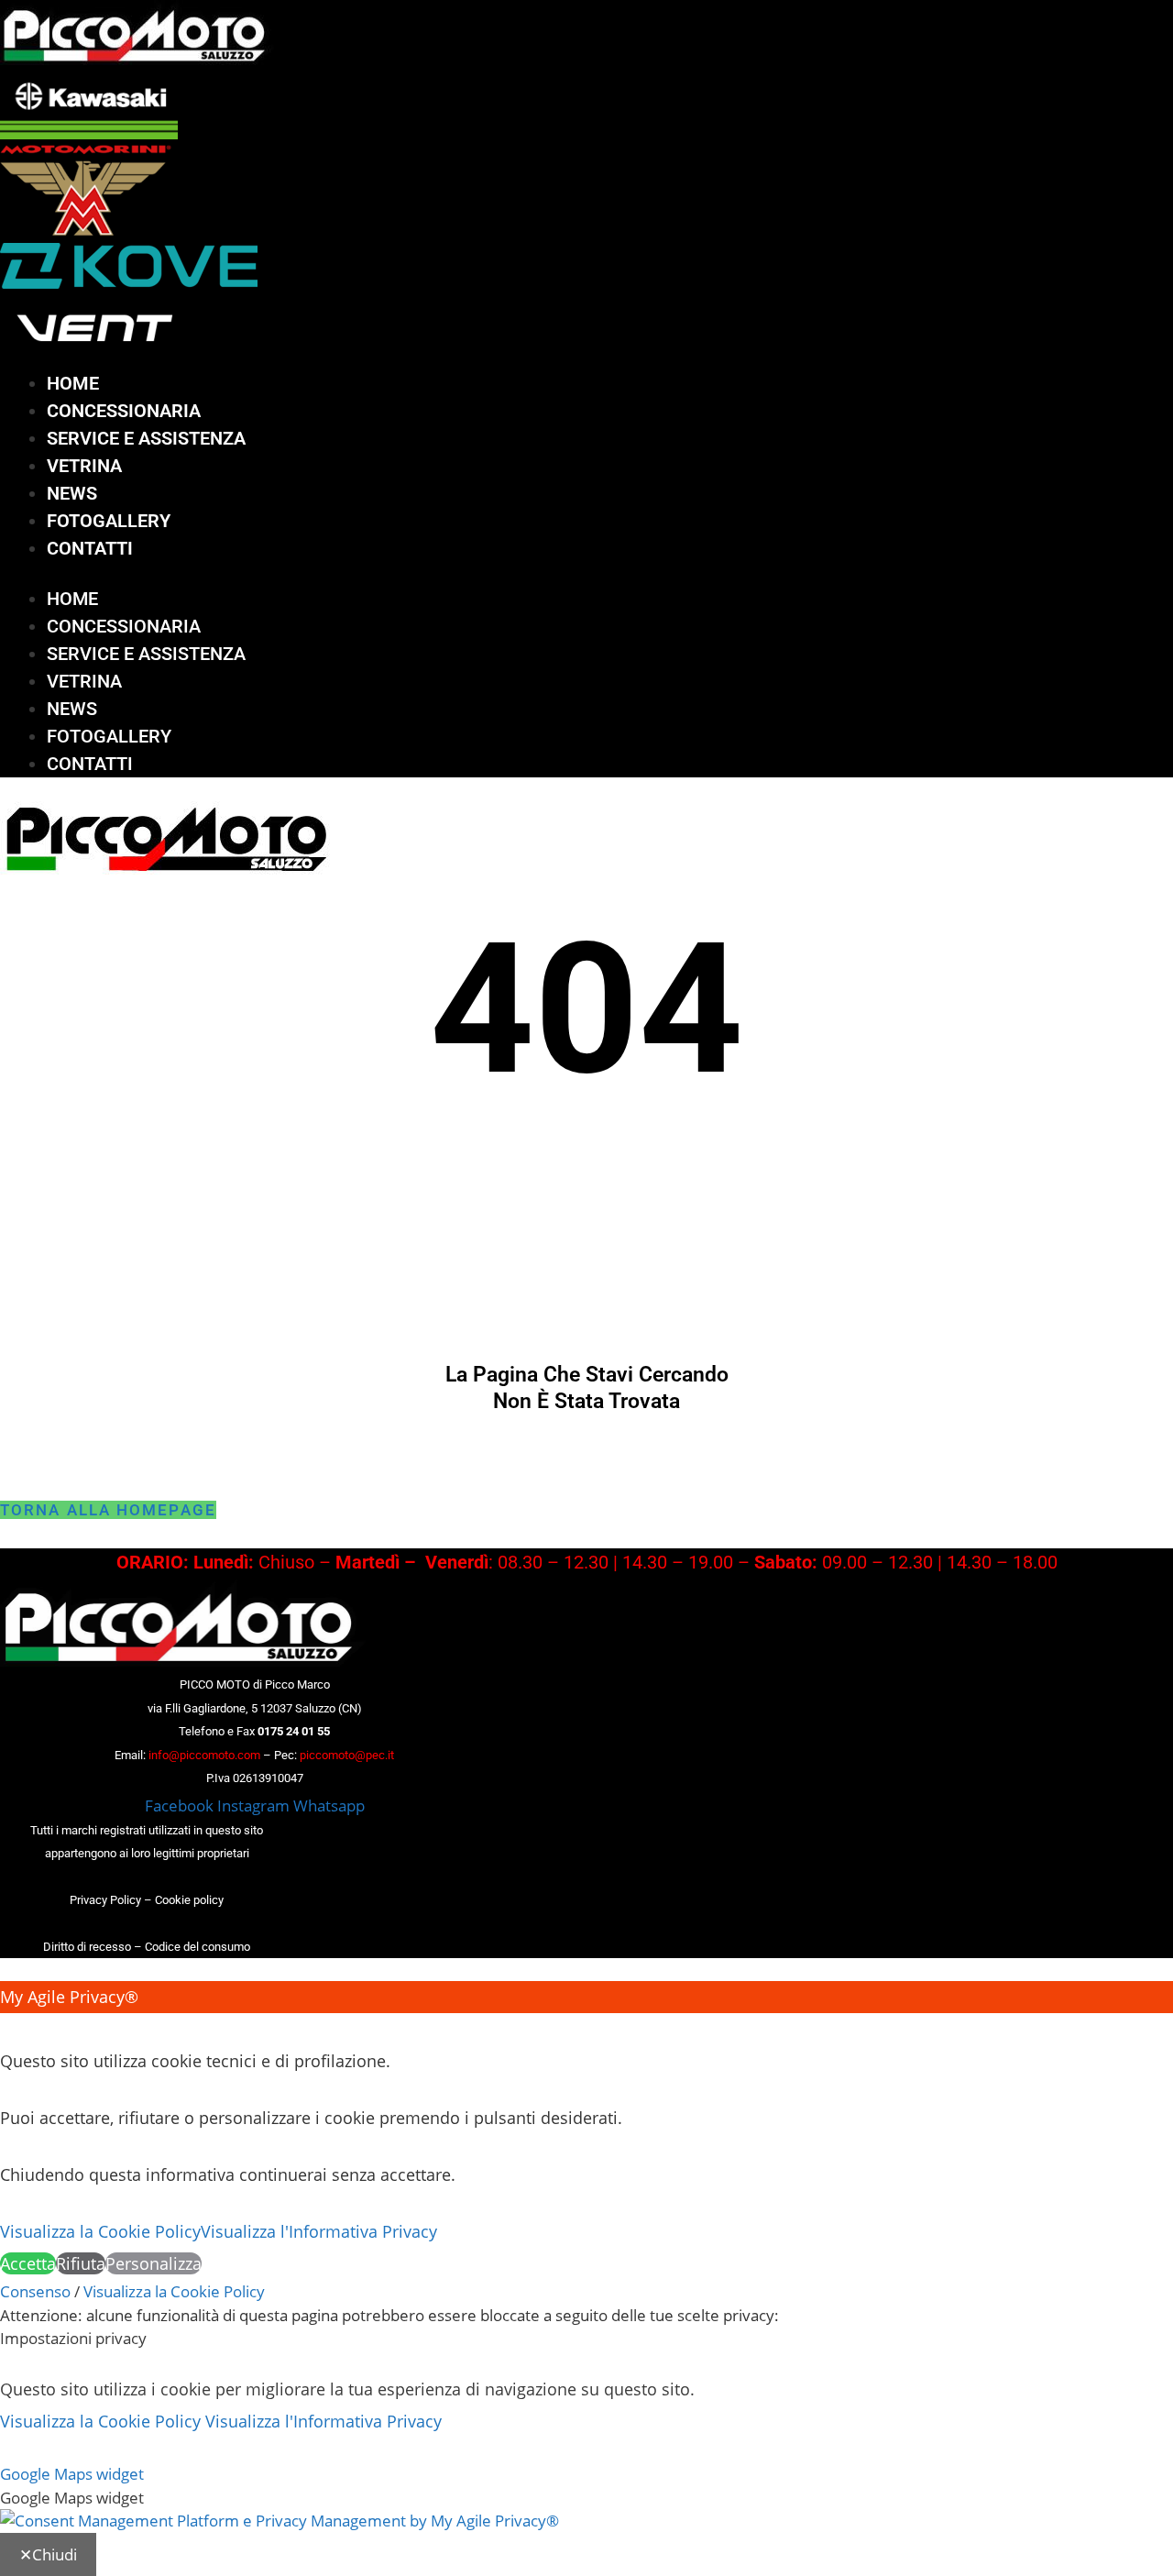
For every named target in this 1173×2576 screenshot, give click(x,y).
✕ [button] (7, 2029)
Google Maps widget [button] (72, 2474)
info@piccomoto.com (204, 1755)
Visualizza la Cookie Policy (100, 2231)
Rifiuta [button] (81, 2263)
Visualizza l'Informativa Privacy (319, 2231)
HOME (73, 383)
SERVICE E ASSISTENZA (146, 438)
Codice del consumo (197, 1947)
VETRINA (84, 466)
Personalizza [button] (153, 2263)
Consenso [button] (35, 2291)
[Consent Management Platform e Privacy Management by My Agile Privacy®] (280, 2521)
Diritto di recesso (87, 1947)
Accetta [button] (28, 2263)
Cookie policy (189, 1900)
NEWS (72, 493)
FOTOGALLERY (109, 521)
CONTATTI (90, 548)
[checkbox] (586, 2498)
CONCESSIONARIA (124, 411)
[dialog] (586, 2130)
